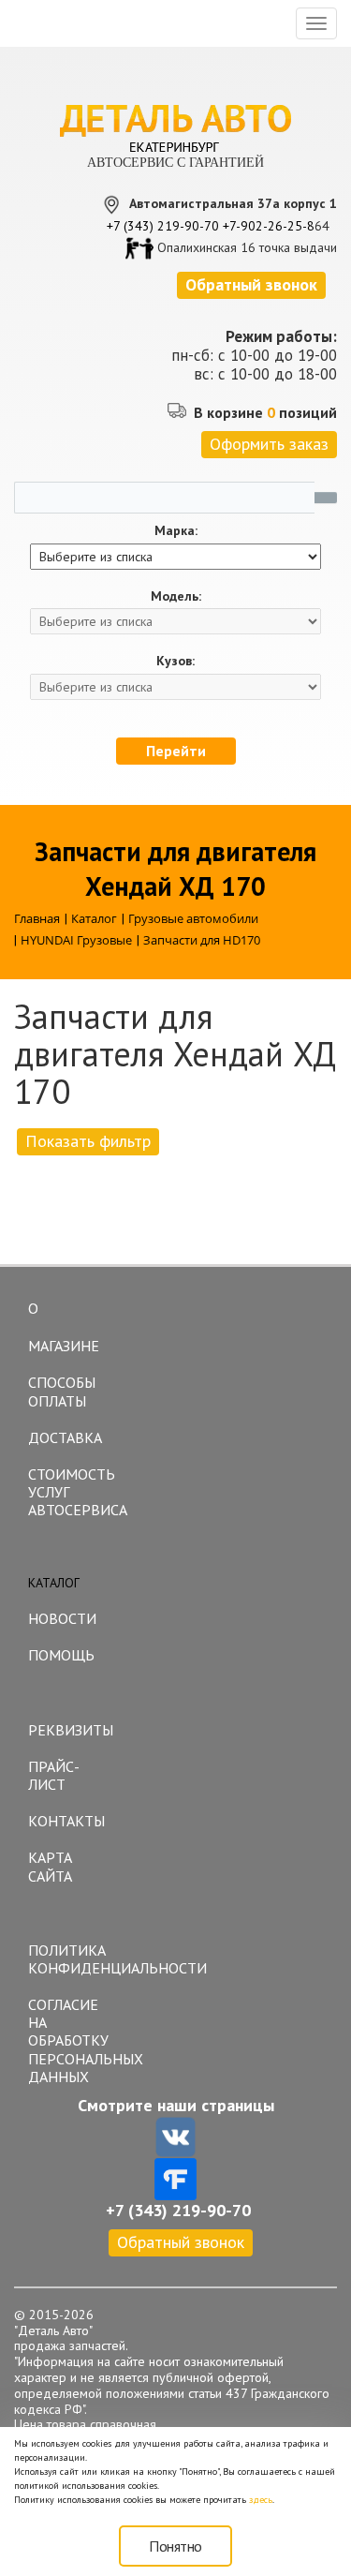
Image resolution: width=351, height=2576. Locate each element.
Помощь (61, 1655)
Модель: (176, 596)
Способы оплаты (62, 1391)
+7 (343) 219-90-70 (163, 226)
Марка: (176, 531)
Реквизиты (71, 1730)
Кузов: (175, 661)
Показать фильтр (88, 1141)
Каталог (54, 1583)
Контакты (66, 1821)
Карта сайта (50, 1866)
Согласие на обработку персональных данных (73, 2040)
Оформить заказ (269, 444)
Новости (62, 1618)
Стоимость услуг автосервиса (73, 1492)
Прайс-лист (54, 1775)
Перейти (176, 751)
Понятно (175, 2546)
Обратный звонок (181, 2242)
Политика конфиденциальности (73, 1959)
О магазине (64, 1327)
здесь (261, 2500)
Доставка (65, 1437)
